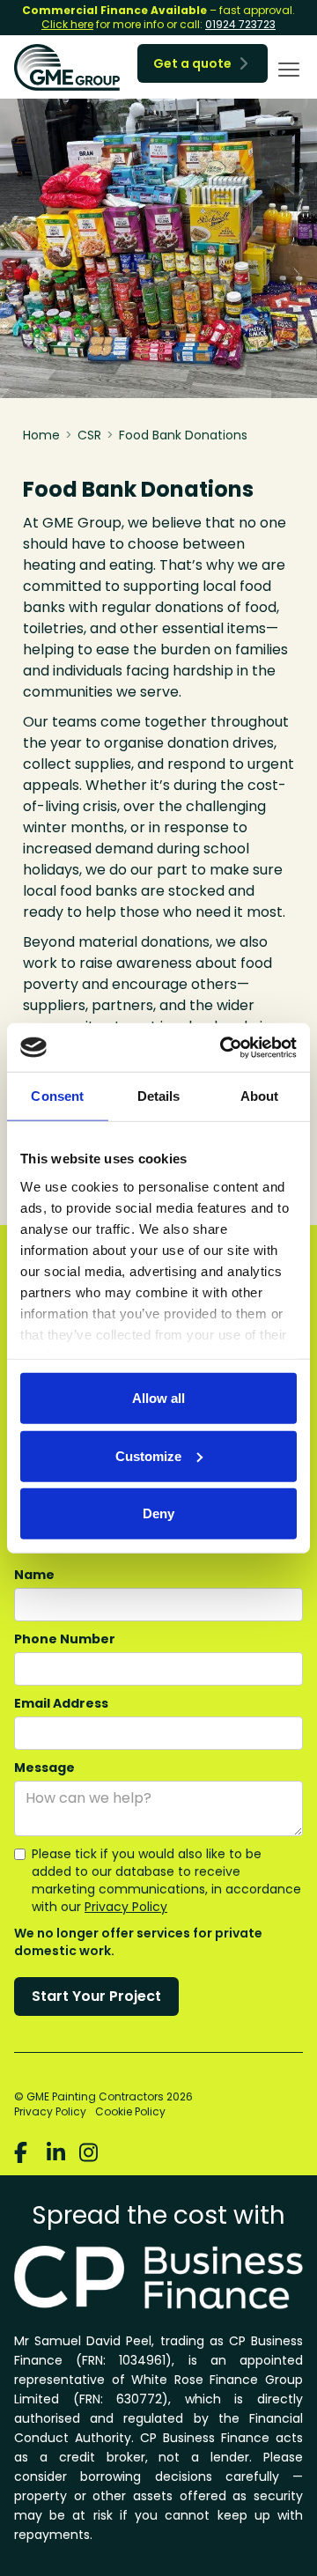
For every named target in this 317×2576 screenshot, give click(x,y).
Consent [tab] (57, 1096)
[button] (285, 70)
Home (41, 435)
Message (44, 1768)
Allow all (158, 1398)
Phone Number (65, 1639)
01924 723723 (240, 24)
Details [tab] (159, 1096)
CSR (89, 435)
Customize (148, 1455)
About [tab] (260, 1096)
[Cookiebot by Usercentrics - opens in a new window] (224, 1047)
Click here (67, 24)
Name (34, 1575)
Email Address (61, 1703)
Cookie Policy (130, 2111)
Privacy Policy (126, 1907)
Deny (158, 1513)
